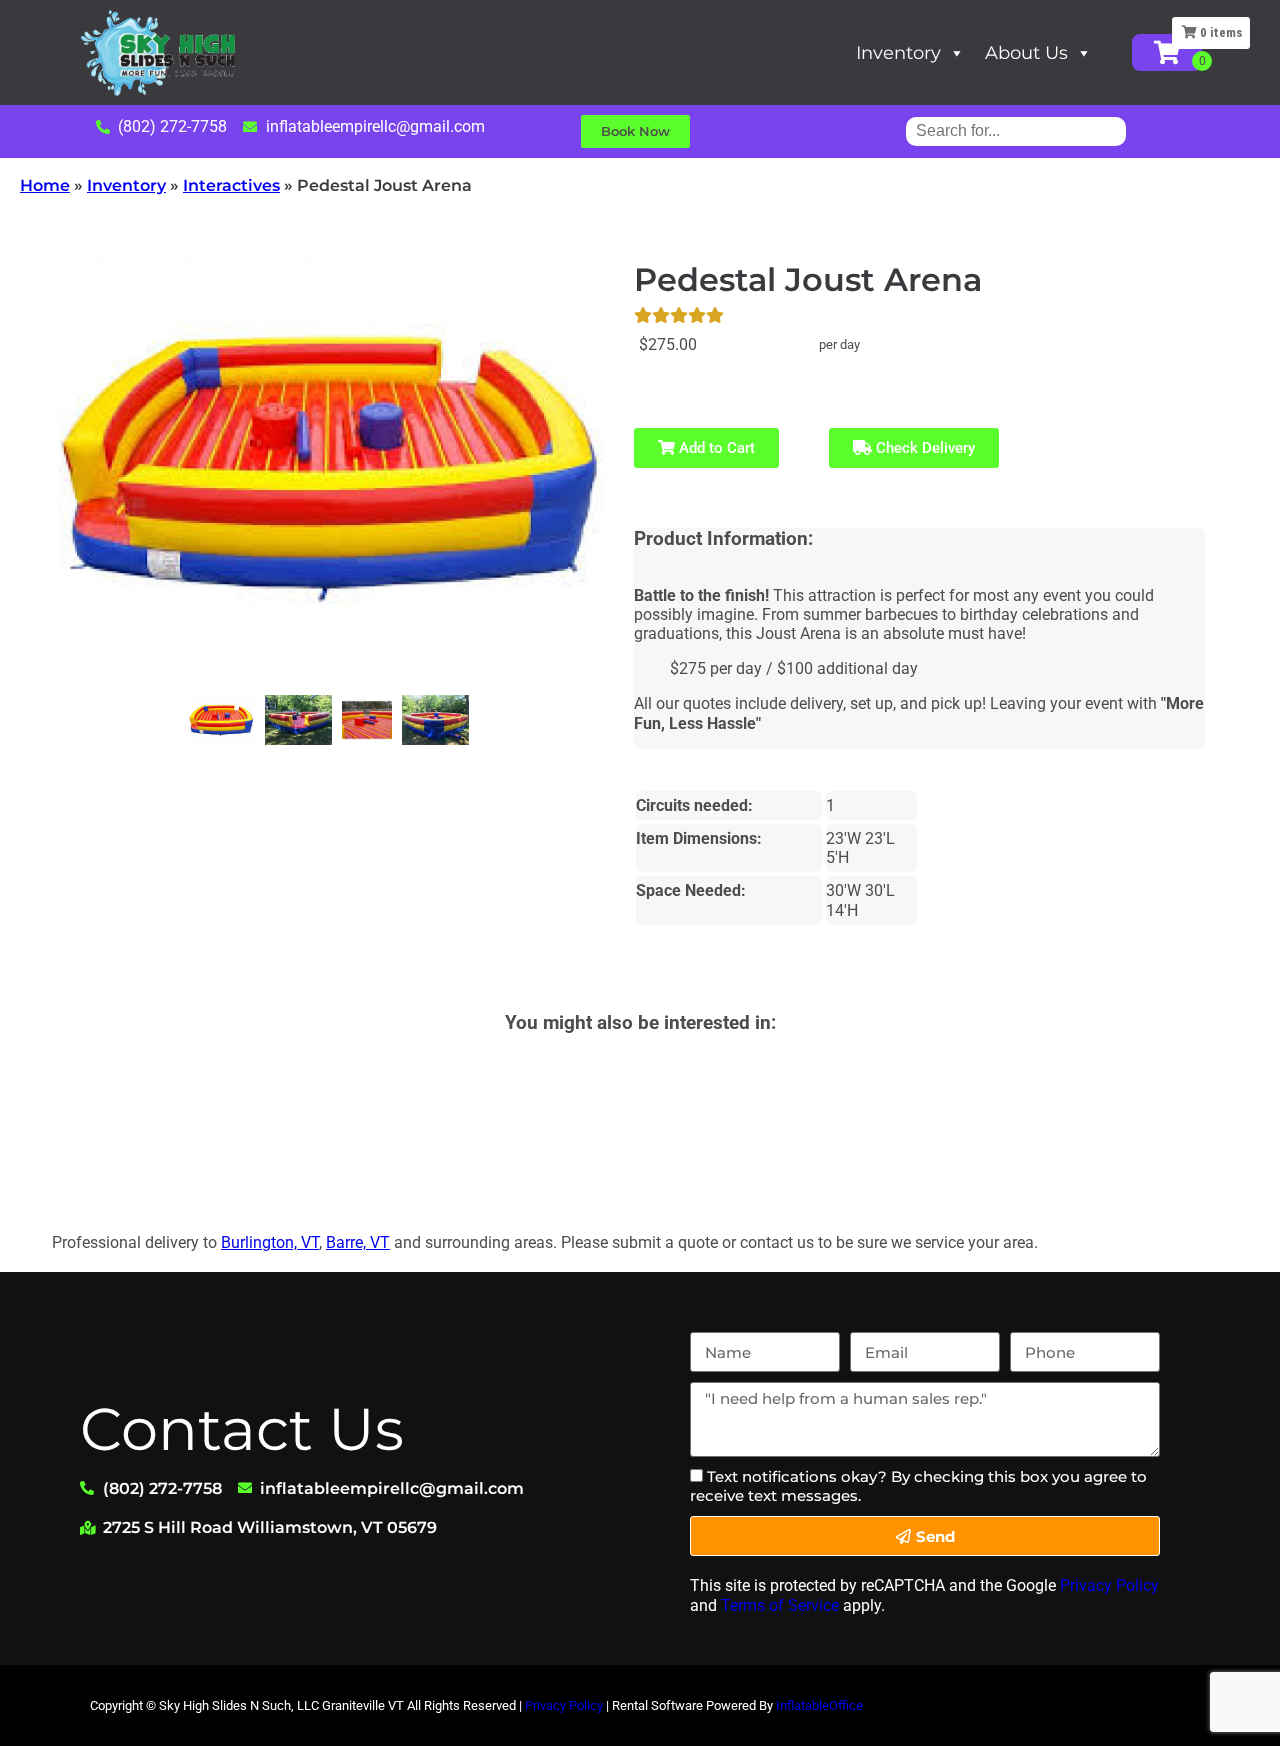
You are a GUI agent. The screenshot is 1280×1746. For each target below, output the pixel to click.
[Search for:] (1016, 130)
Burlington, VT (270, 1242)
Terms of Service (780, 1605)
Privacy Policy (1109, 1585)
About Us (1026, 53)
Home (45, 185)
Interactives (231, 185)
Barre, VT (358, 1242)
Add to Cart (715, 448)
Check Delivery (923, 448)
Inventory (898, 53)
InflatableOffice (819, 1705)
